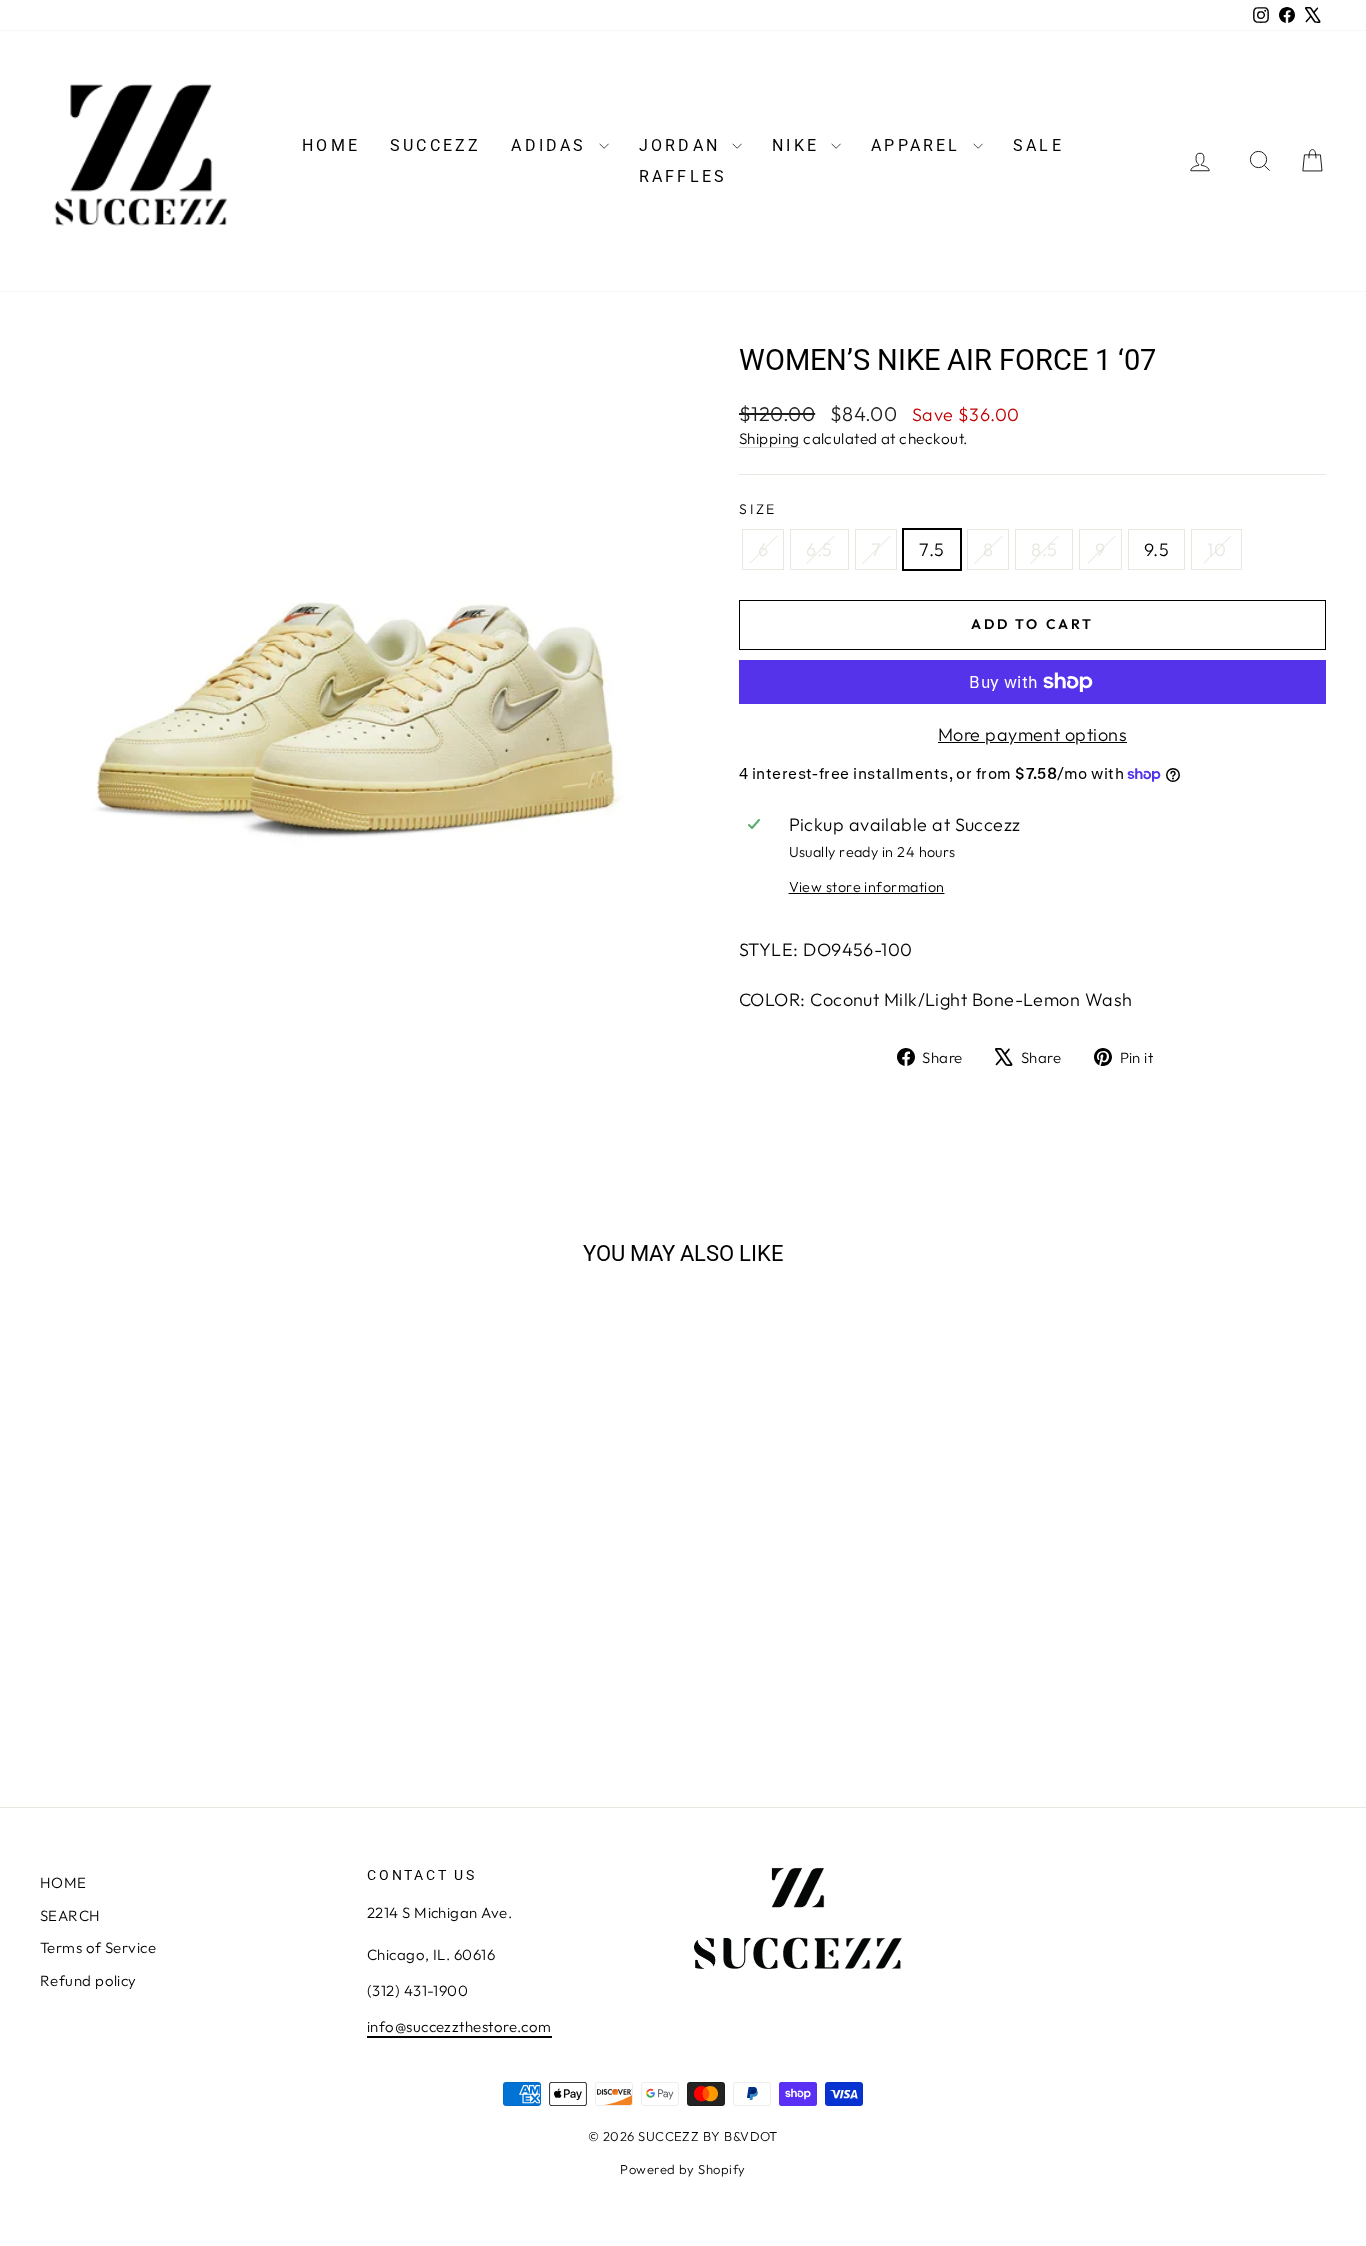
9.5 (1156, 549)
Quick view (193, 1598)
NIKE (799, 145)
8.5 (1044, 549)
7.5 (931, 549)
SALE (1038, 145)
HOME (331, 145)
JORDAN (683, 145)
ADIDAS (552, 145)
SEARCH (70, 1915)
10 (1216, 549)
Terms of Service (98, 1947)
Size (758, 509)
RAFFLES (683, 176)
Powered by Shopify (682, 2169)
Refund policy (88, 1980)
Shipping (769, 438)
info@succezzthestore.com (459, 2026)
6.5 (819, 549)
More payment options (1032, 734)
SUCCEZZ (435, 145)
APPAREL (919, 145)
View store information (867, 887)
